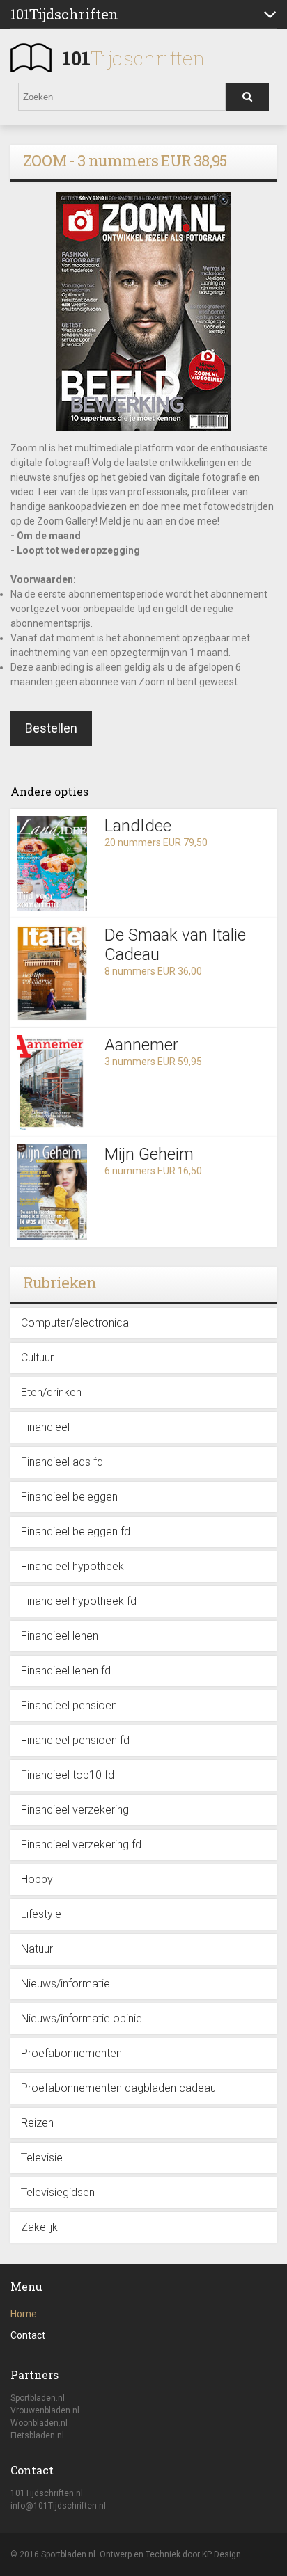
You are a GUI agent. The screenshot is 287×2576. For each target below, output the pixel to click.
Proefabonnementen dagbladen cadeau (118, 2088)
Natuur (37, 1949)
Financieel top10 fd (68, 1775)
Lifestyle (41, 1914)
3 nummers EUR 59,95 (153, 1062)
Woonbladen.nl (39, 2423)
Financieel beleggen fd (76, 1531)
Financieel (45, 1427)
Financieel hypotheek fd (79, 1601)
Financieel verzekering (75, 1810)
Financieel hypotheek (72, 1566)
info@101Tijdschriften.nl (58, 2506)
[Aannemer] (52, 1083)
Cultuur (37, 1358)
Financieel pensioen (69, 1705)
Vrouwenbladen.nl (45, 2410)
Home (24, 2314)
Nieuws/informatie (65, 1984)
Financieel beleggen (69, 1497)
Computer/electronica (75, 1323)
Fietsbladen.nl (37, 2435)
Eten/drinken (51, 1392)
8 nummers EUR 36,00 (153, 971)
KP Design (222, 2554)
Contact (28, 2335)
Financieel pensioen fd (75, 1740)
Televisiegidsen (58, 2192)
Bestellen (51, 728)
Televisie (42, 2158)
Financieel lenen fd (66, 1671)
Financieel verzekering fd (81, 1845)
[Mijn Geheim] (52, 1192)
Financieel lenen (60, 1636)
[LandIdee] (52, 864)
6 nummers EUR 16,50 (153, 1171)
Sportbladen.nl (38, 2398)
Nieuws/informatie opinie (82, 2018)
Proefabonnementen (71, 2053)
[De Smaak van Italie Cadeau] (52, 973)
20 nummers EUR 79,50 (156, 842)
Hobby (37, 1879)
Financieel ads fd (62, 1462)
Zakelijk (39, 2227)
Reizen (37, 2123)
